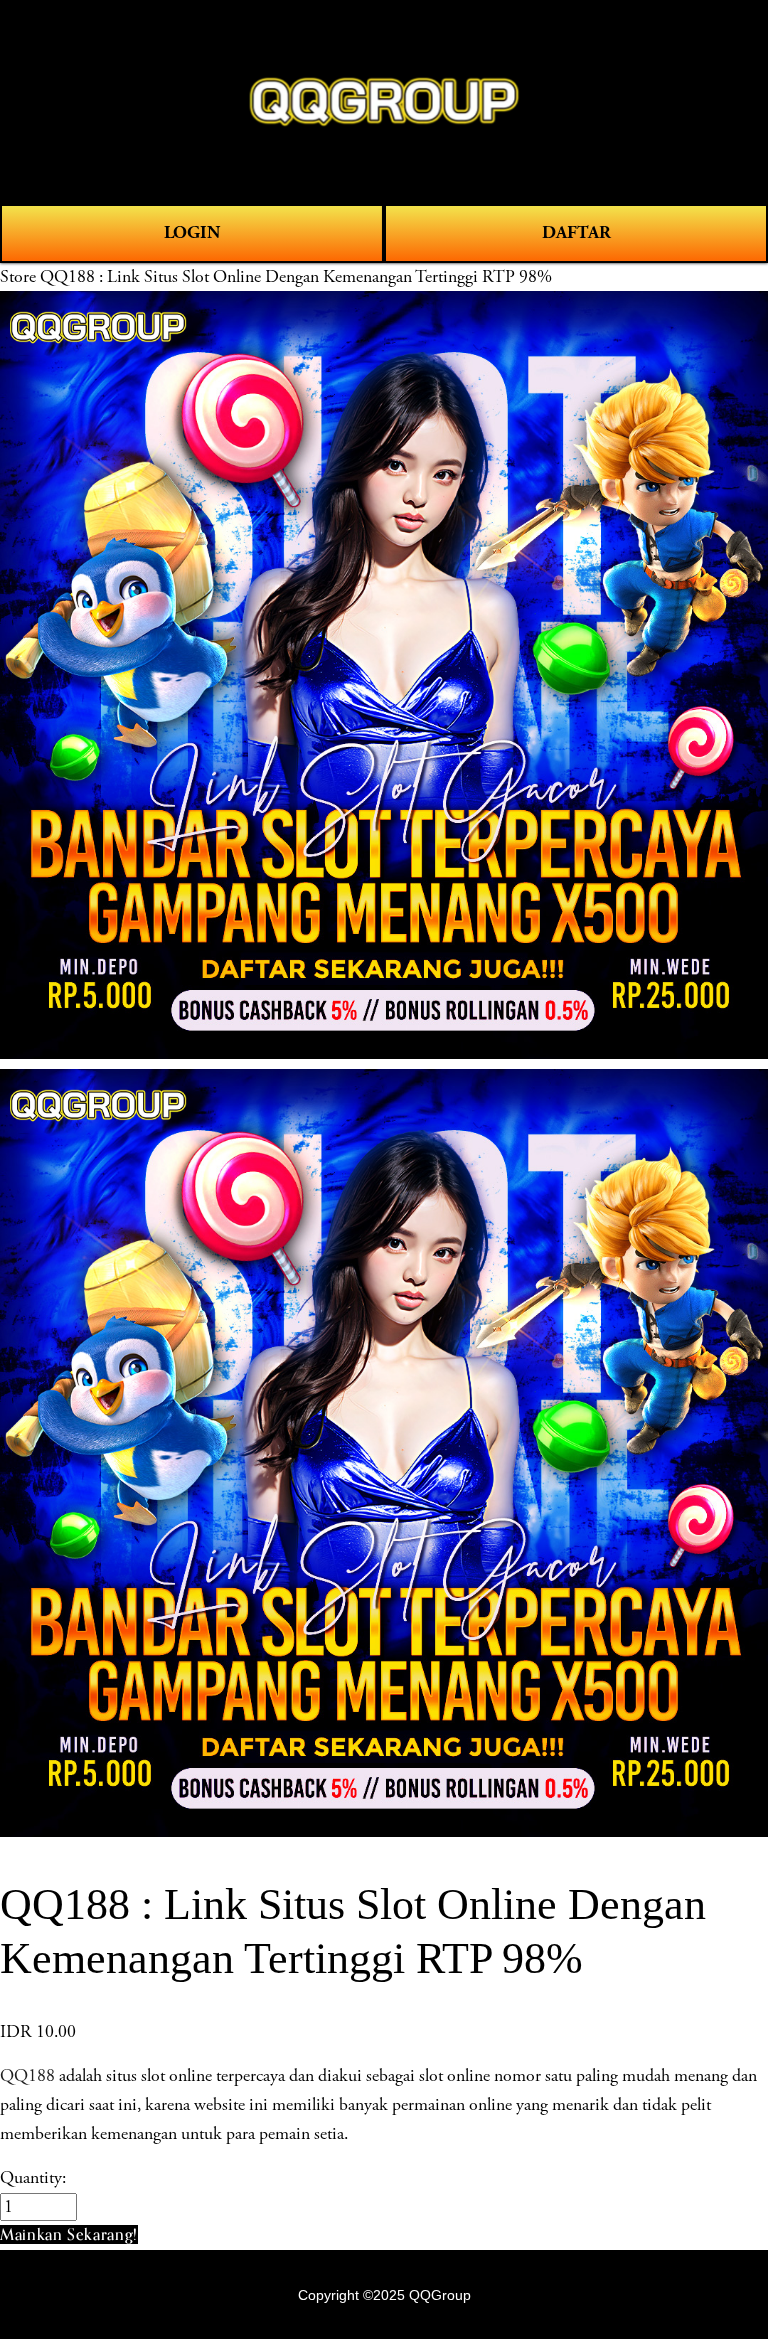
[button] (69, 2234)
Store (18, 277)
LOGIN (192, 232)
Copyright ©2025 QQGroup (384, 2295)
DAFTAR (576, 232)
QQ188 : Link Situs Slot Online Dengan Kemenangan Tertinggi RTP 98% (296, 277)
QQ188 (27, 2076)
